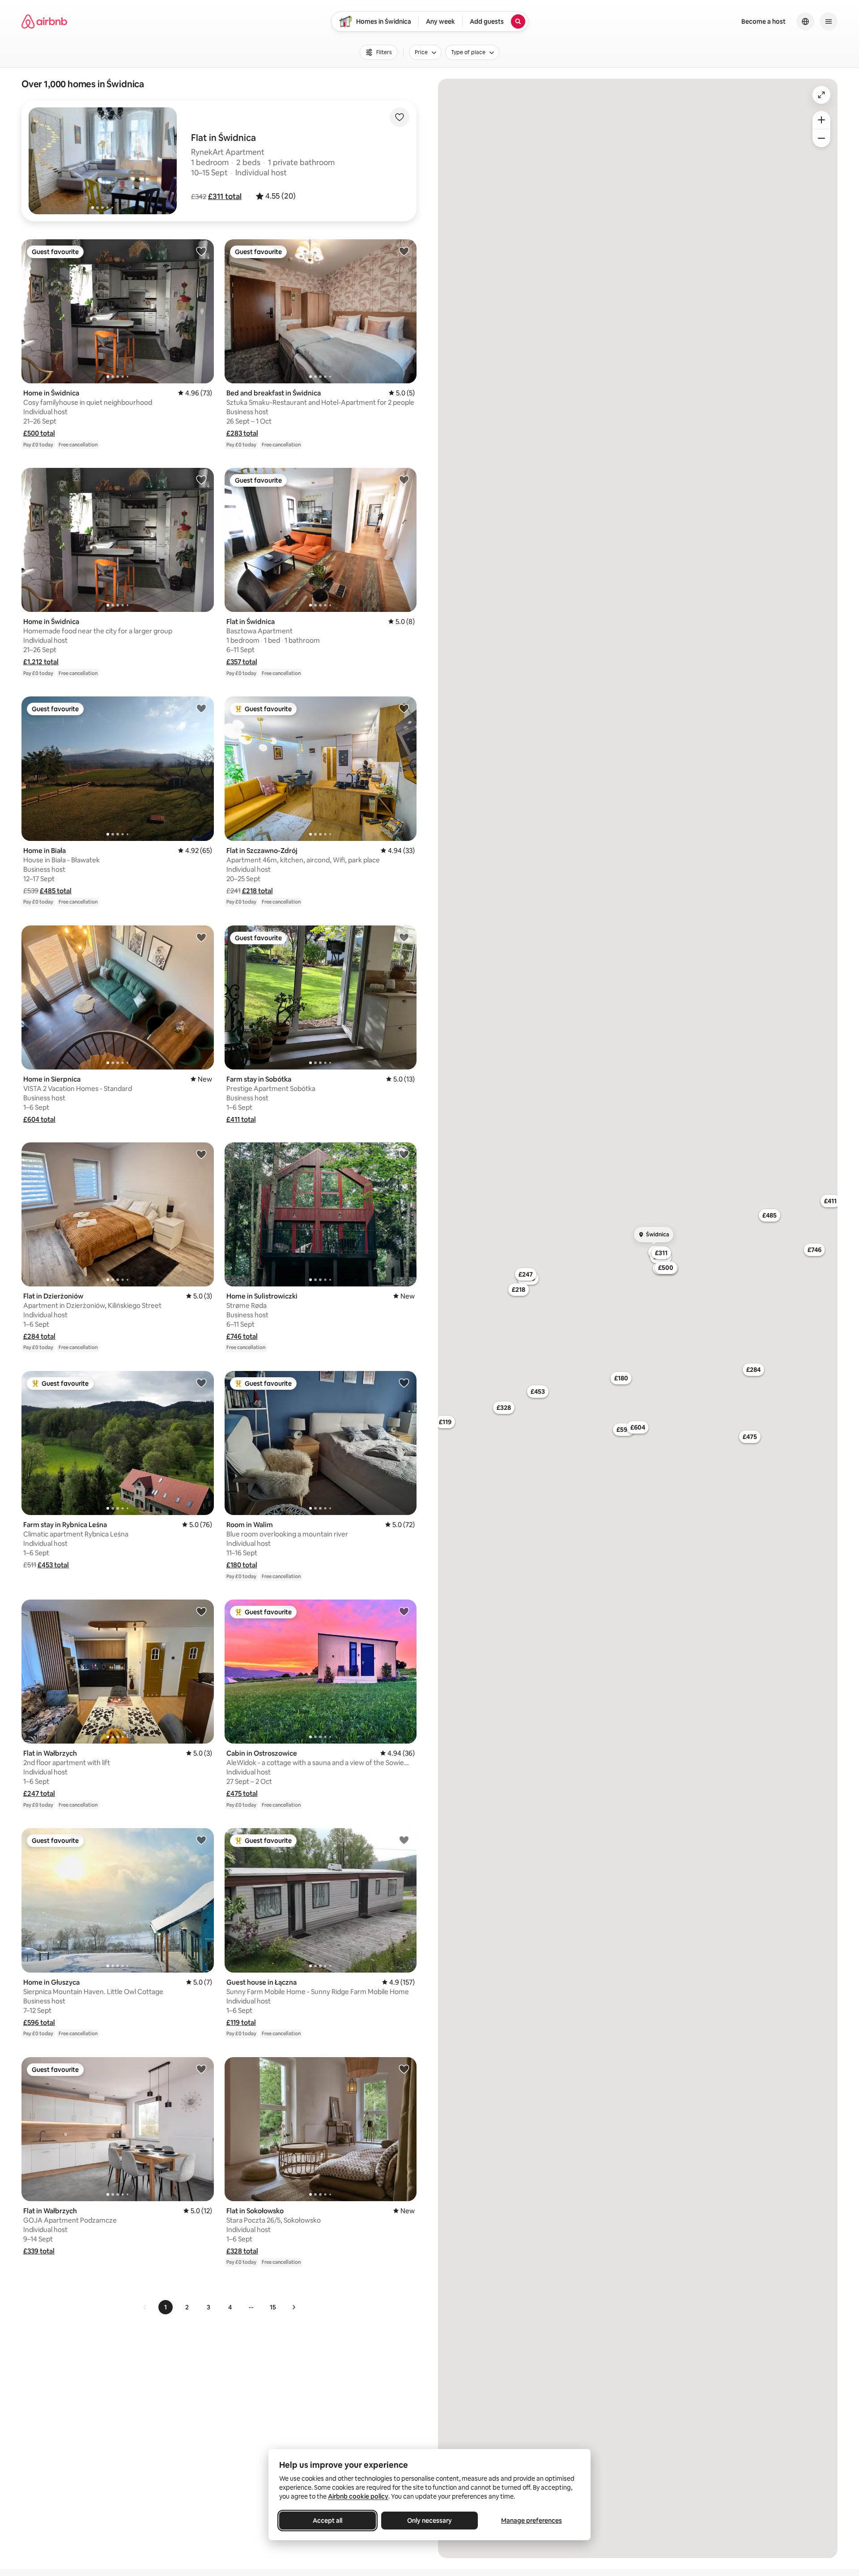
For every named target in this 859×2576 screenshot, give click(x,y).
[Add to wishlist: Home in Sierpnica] (201, 937)
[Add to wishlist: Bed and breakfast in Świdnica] (404, 251)
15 (273, 2307)
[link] (145, 2307)
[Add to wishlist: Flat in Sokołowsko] (404, 2069)
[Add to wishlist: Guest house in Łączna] (404, 1840)
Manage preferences (532, 2521)
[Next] (293, 2307)
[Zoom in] (821, 120)
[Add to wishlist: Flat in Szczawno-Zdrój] (404, 708)
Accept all (327, 2521)
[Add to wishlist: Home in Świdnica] (201, 251)
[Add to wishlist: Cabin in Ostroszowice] (404, 1611)
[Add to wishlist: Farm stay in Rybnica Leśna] (201, 1383)
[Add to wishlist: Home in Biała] (201, 708)
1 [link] (166, 2307)
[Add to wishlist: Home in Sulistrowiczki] (404, 1154)
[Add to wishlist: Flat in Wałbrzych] (201, 1611)
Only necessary (429, 2521)
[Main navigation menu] (829, 21)
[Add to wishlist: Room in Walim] (404, 1383)
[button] (225, 196)
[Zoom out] (821, 138)
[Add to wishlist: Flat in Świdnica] (404, 480)
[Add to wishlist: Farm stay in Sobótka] (404, 937)
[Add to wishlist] (400, 117)
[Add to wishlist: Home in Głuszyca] (201, 1840)
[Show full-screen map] (821, 95)
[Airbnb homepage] (44, 21)
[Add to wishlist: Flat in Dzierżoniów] (201, 1154)
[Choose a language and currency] (805, 21)
